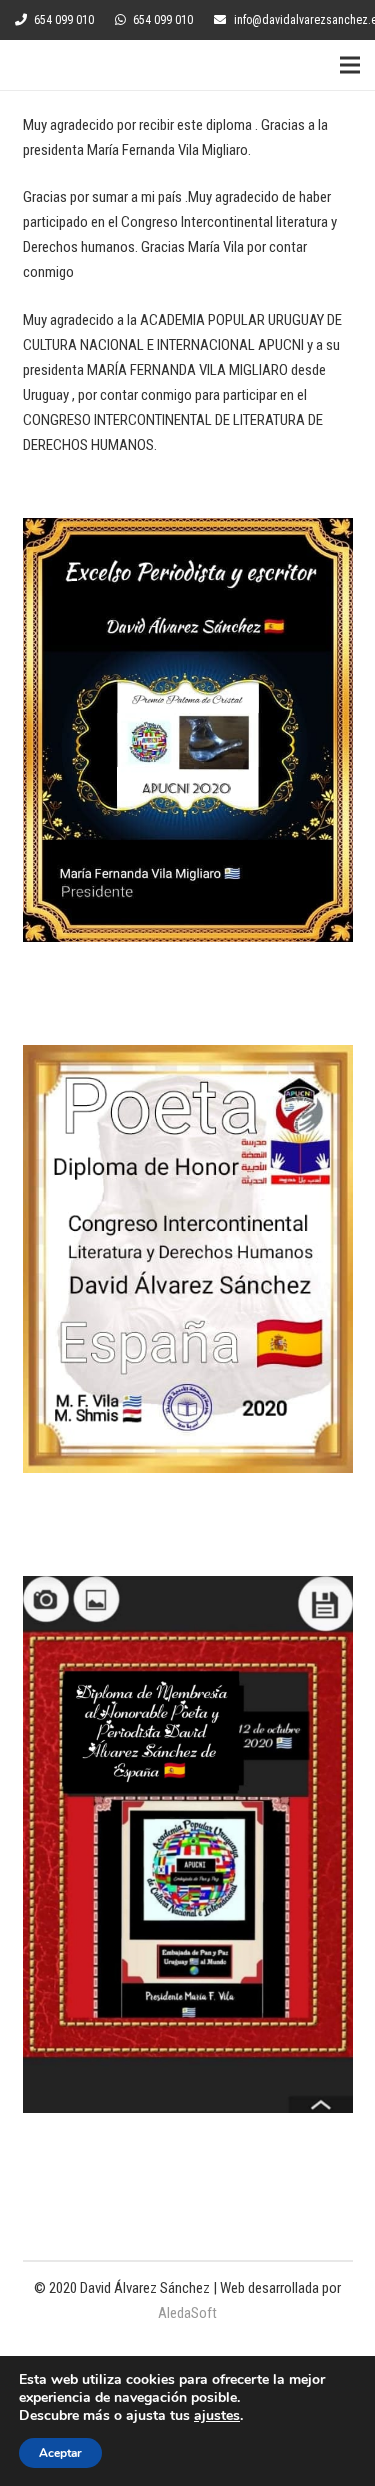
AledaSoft (187, 2313)
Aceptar (60, 2453)
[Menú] (350, 65)
